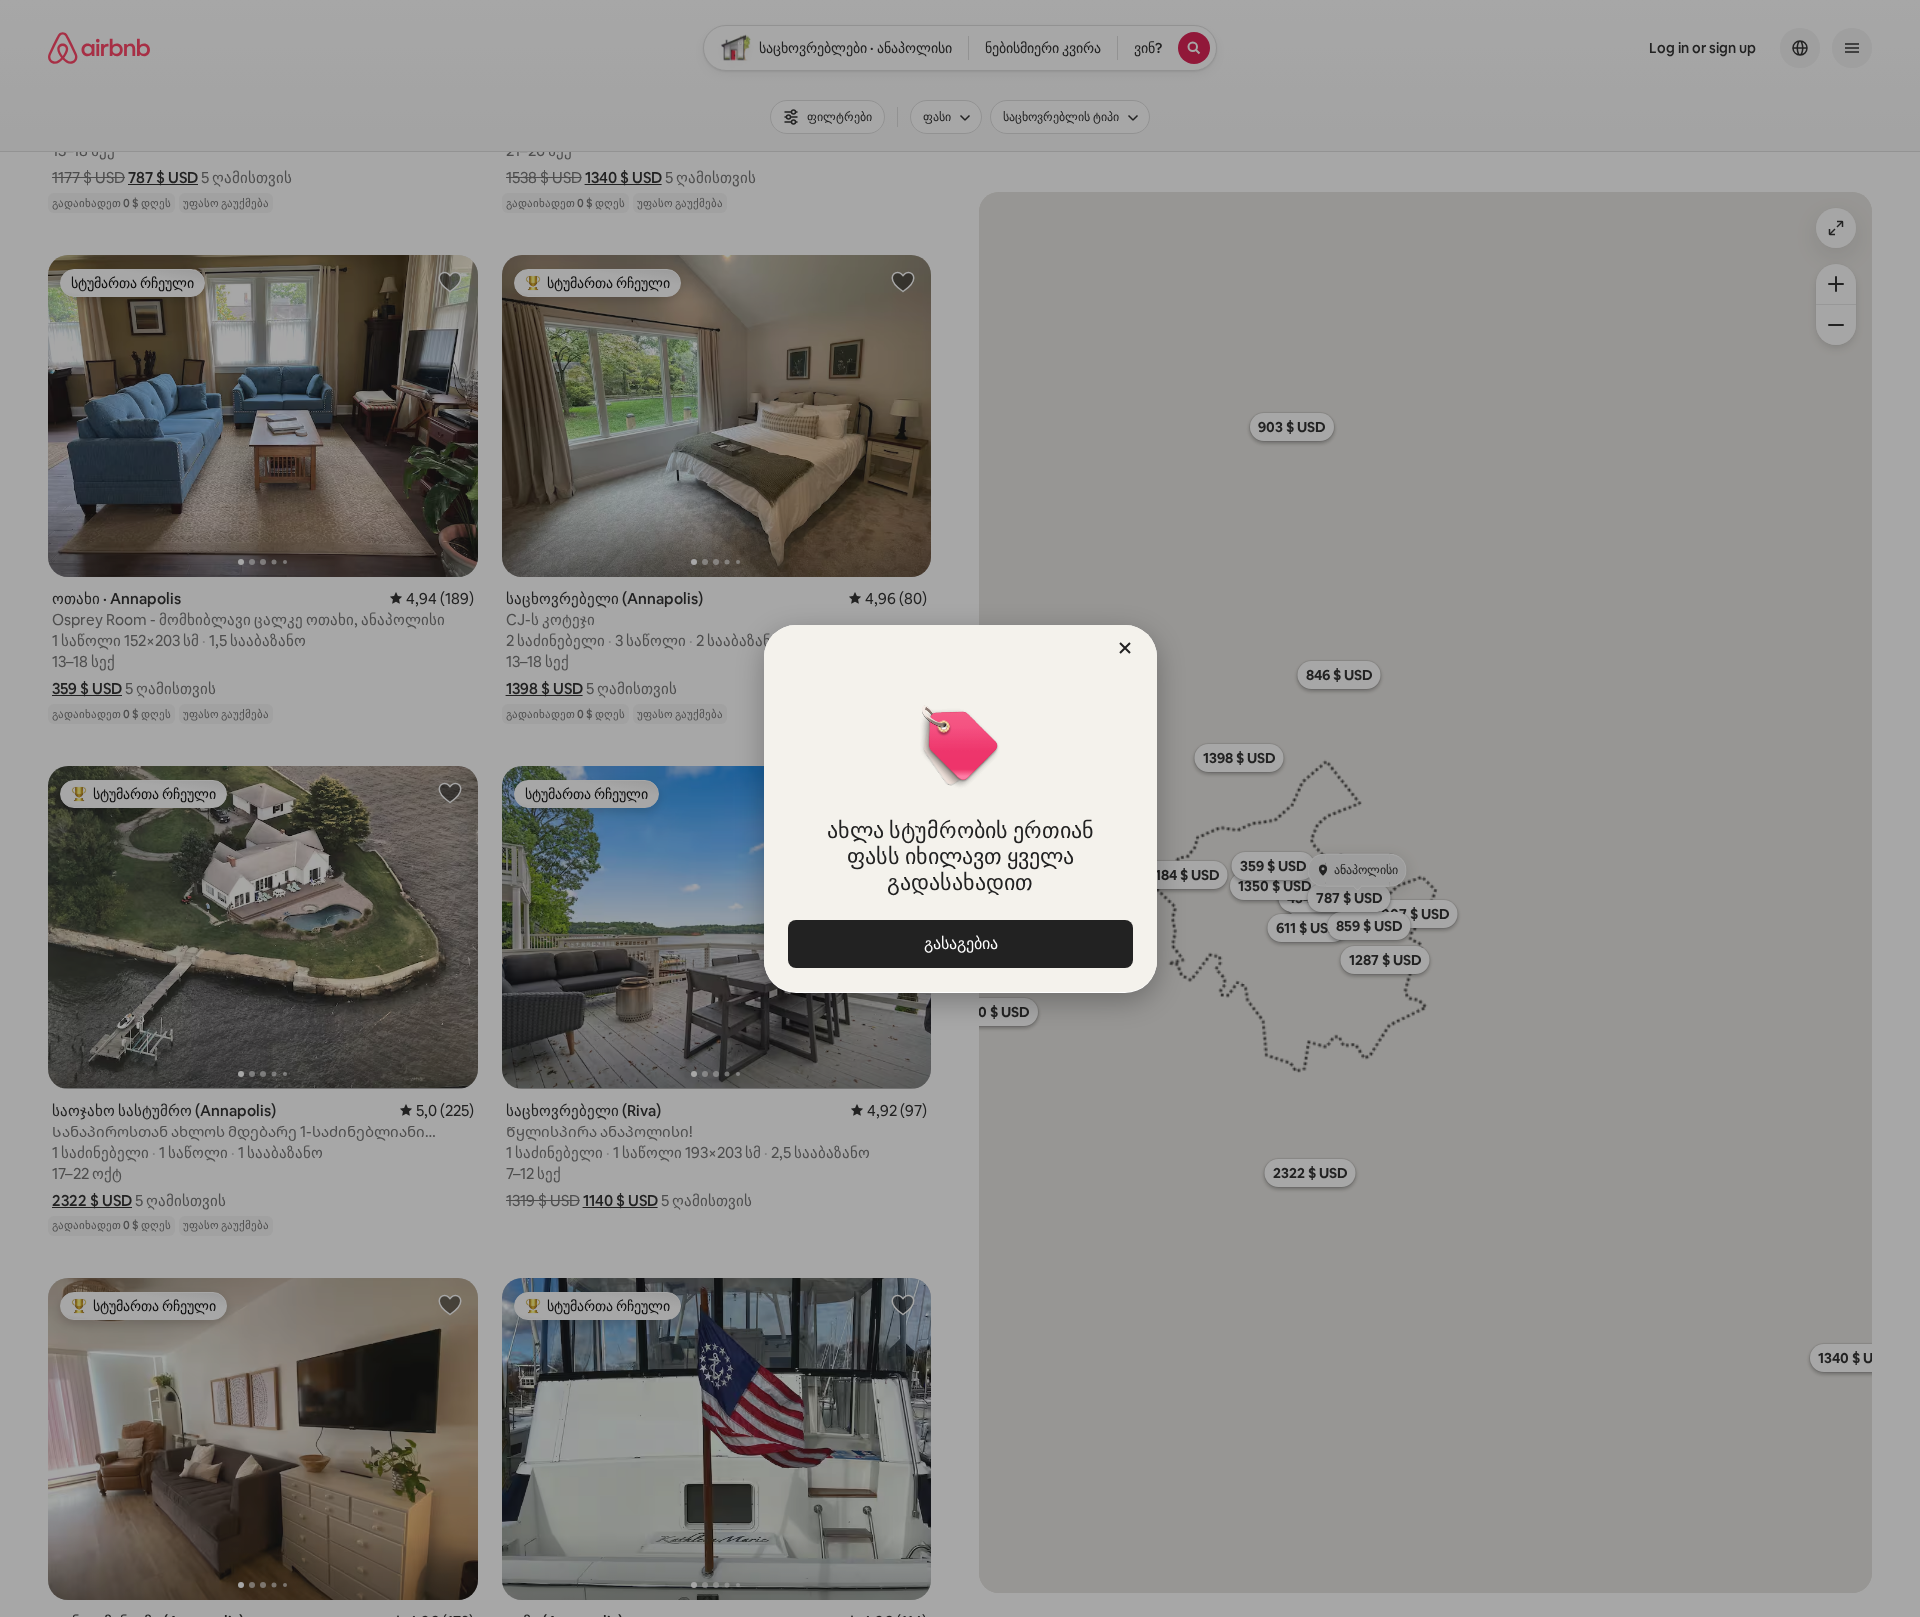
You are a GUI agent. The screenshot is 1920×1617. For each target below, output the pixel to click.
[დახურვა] (1125, 648)
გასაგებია (960, 943)
